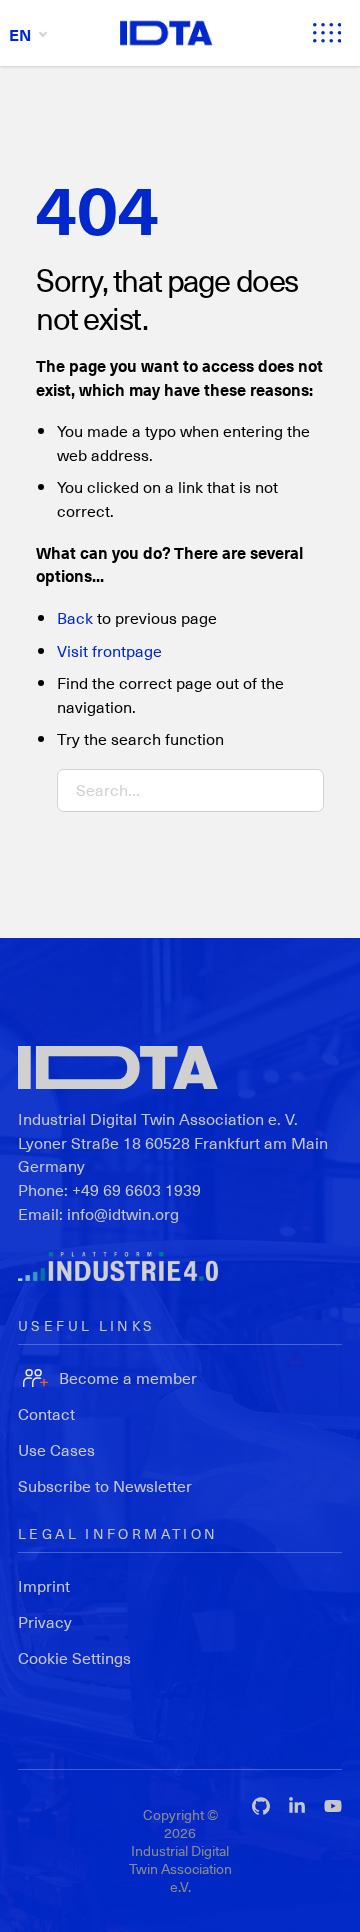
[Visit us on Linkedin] (297, 1806)
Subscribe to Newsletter (105, 1485)
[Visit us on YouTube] (333, 1806)
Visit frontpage (109, 650)
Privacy (45, 1621)
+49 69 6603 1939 (136, 1189)
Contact (46, 1413)
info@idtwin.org (123, 1213)
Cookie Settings (74, 1657)
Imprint (44, 1585)
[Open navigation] (327, 33)
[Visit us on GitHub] (261, 1806)
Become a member (128, 1377)
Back (75, 617)
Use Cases (56, 1449)
